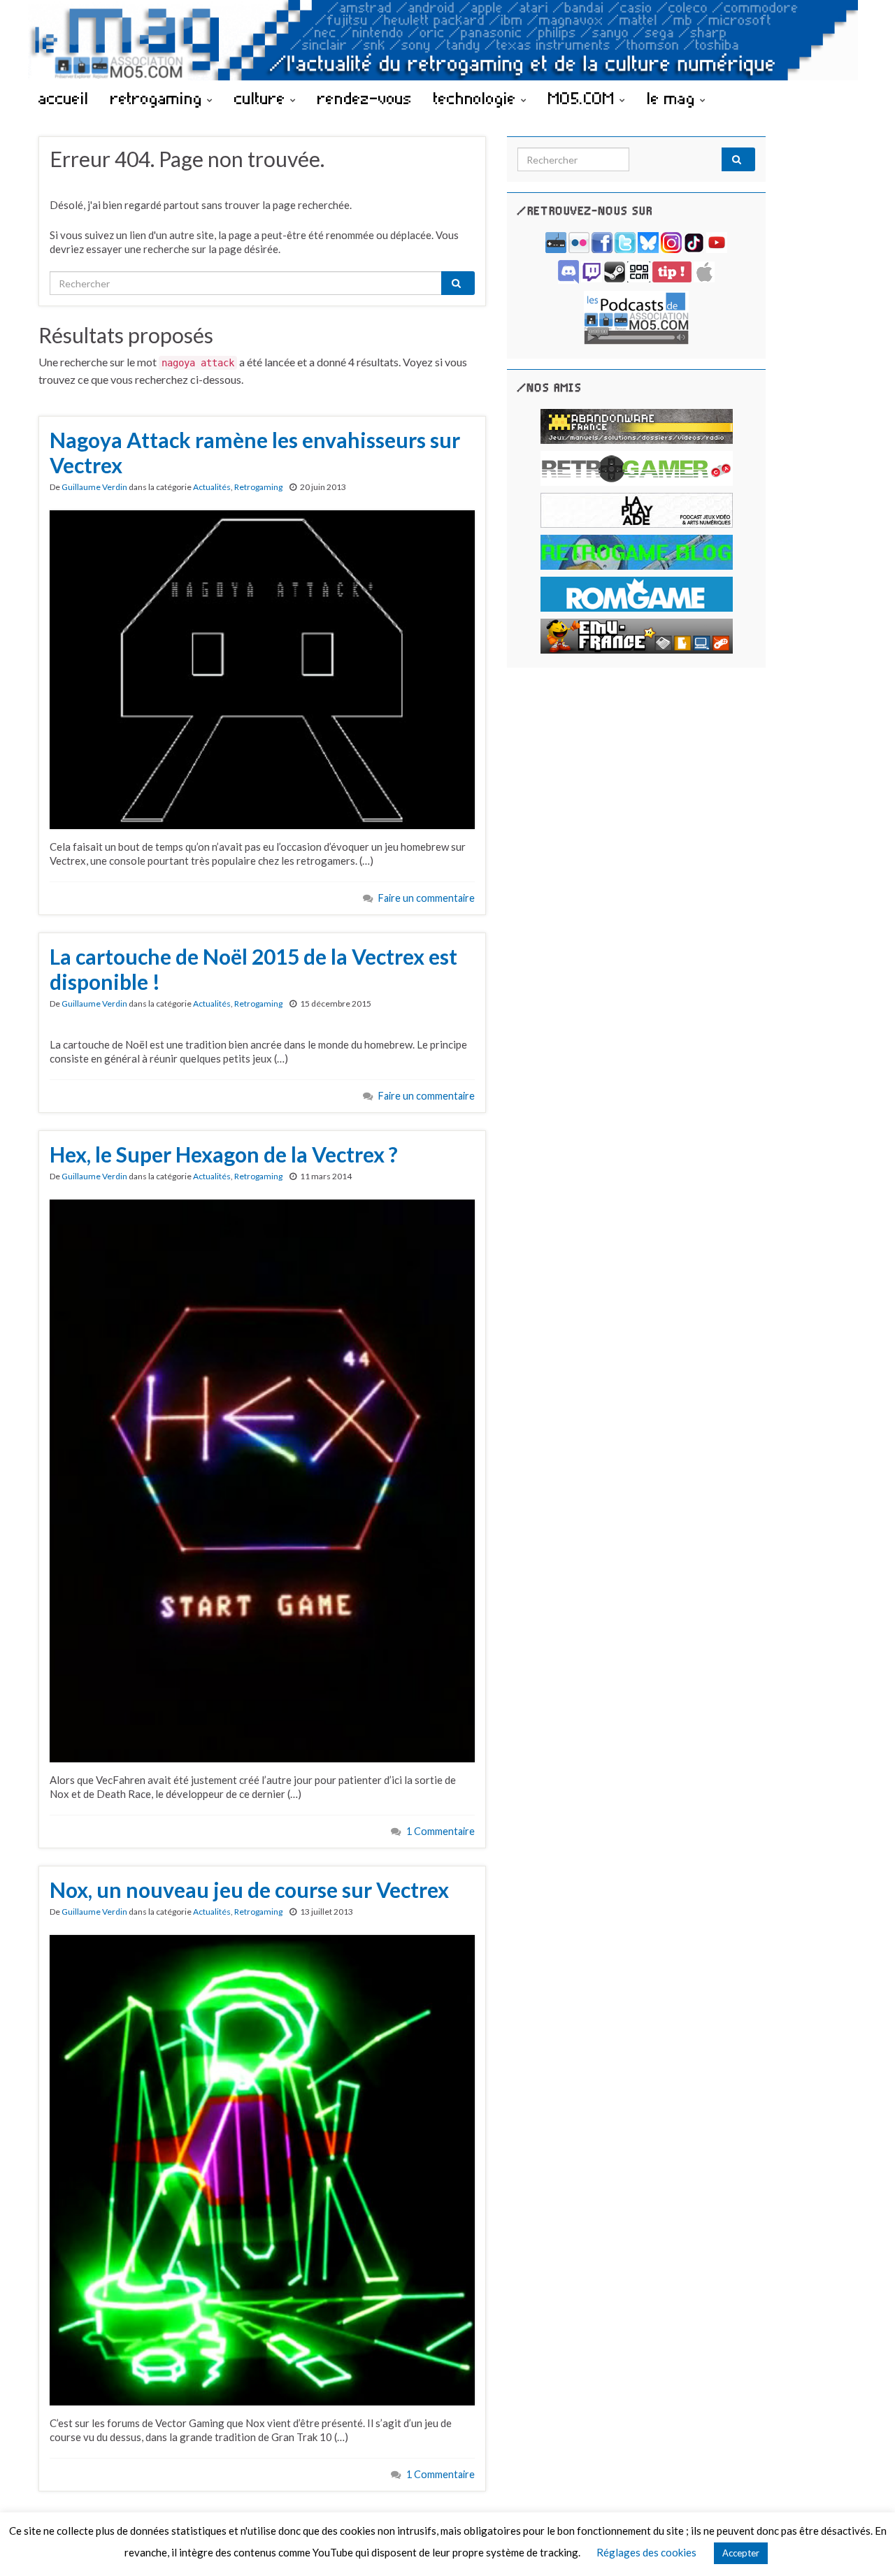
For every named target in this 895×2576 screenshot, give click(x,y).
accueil (64, 98)
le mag (673, 98)
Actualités (212, 487)
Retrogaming (258, 487)
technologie (477, 98)
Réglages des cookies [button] (646, 2552)
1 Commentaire (441, 1831)
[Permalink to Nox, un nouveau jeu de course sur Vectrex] (262, 2168)
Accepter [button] (741, 2553)
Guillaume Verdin (94, 487)
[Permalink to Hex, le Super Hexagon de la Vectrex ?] (262, 1479)
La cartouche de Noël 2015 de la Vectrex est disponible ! (253, 969)
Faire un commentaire (427, 898)
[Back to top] (864, 2545)
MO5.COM (584, 98)
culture (262, 98)
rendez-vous (365, 98)
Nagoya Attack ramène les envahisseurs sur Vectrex (255, 452)
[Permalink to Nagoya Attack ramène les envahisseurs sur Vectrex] (262, 668)
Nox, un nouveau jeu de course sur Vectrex (249, 1890)
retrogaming (159, 98)
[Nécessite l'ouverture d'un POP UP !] (636, 316)
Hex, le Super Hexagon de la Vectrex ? (224, 1154)
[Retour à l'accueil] (447, 40)
